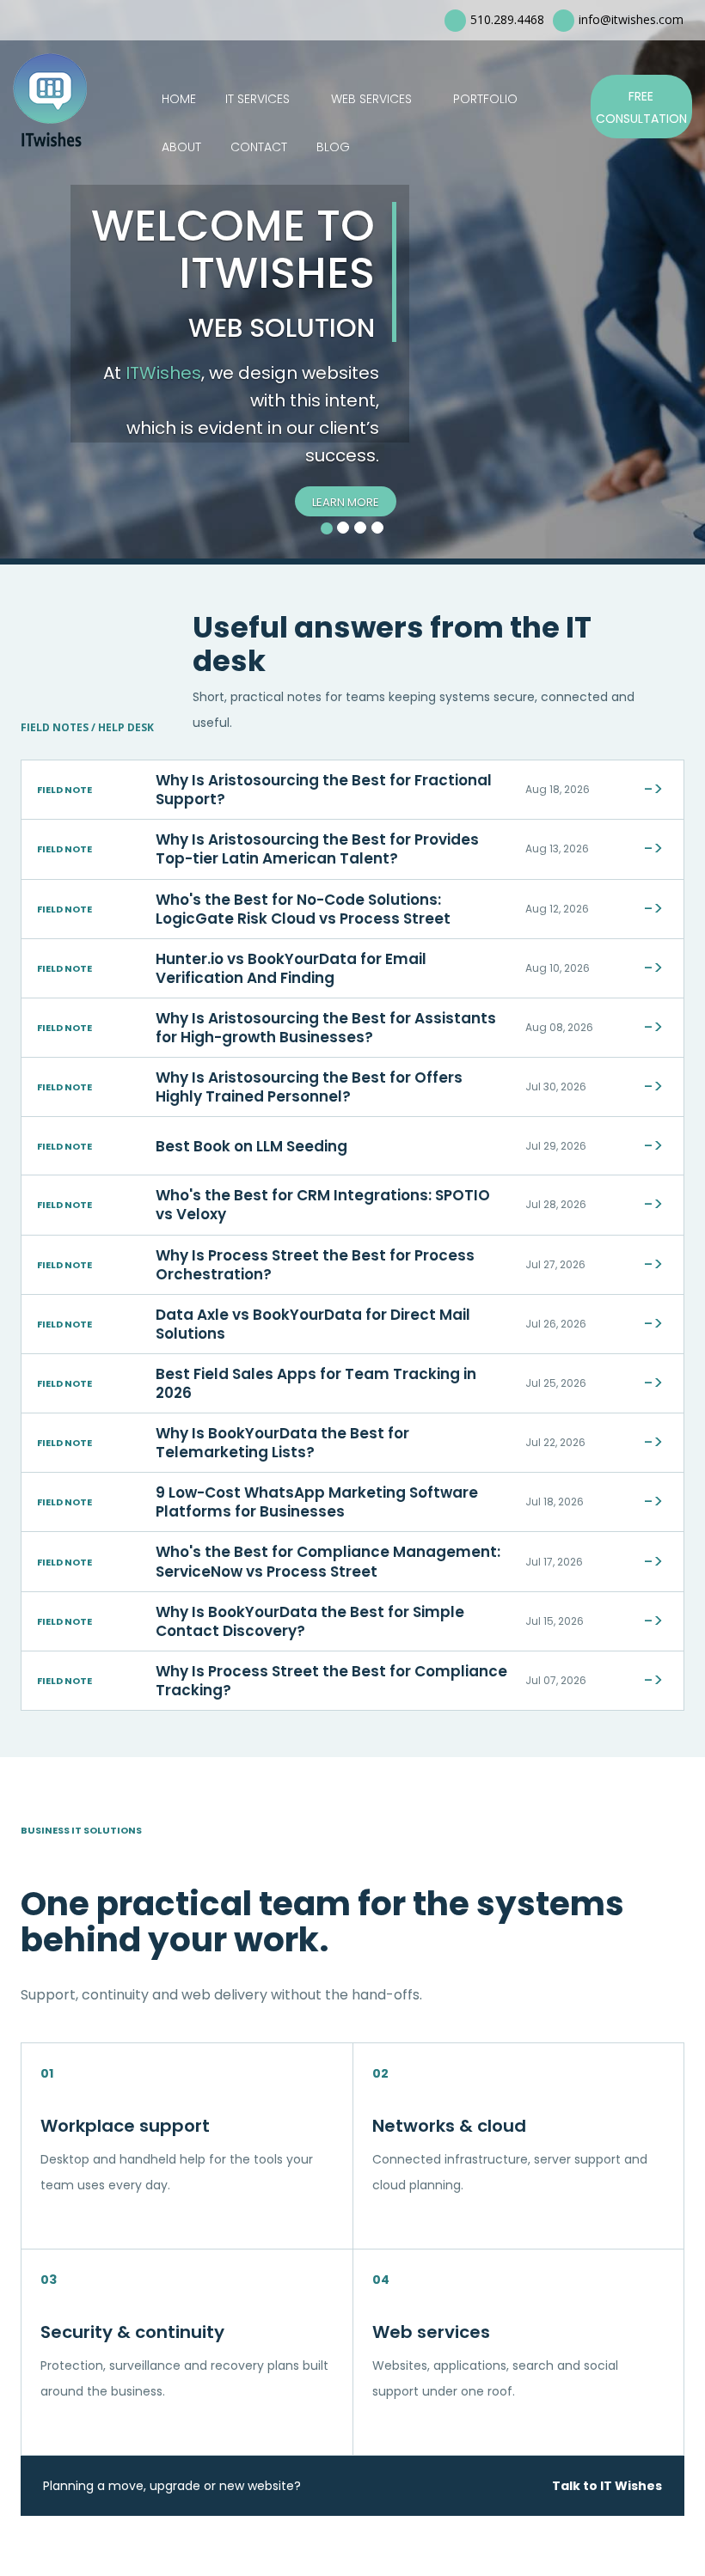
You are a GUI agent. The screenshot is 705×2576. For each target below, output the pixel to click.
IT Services (257, 99)
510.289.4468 (507, 19)
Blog (333, 147)
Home (179, 99)
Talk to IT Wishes (607, 2486)
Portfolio (485, 99)
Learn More (346, 502)
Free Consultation (641, 107)
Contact (259, 147)
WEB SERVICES (371, 99)
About (181, 147)
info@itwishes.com (631, 19)
